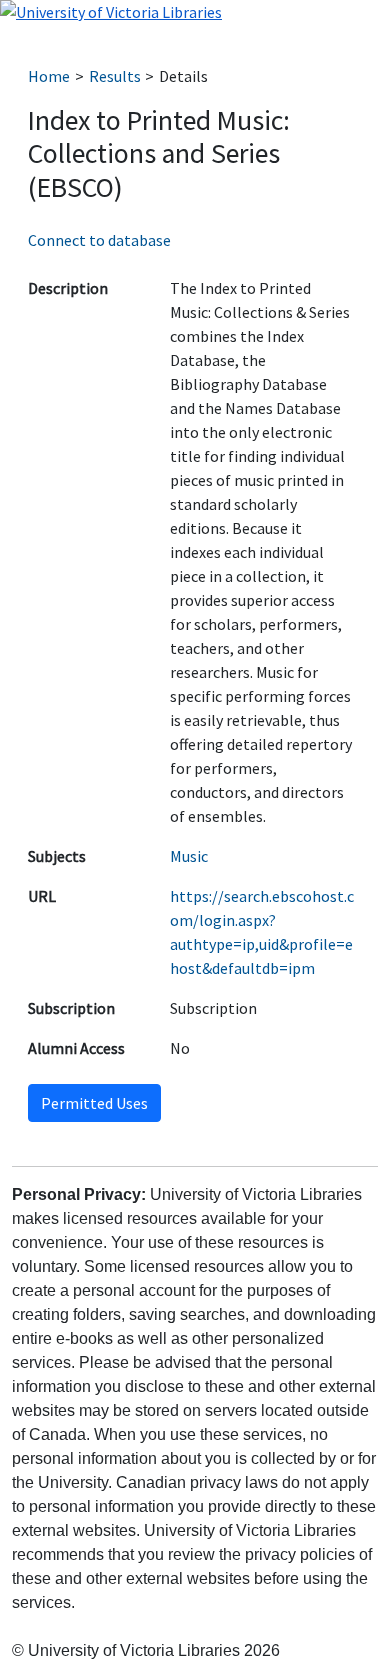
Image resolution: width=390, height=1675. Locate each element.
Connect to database (99, 240)
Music (189, 856)
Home (49, 76)
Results (115, 76)
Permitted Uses (94, 1103)
